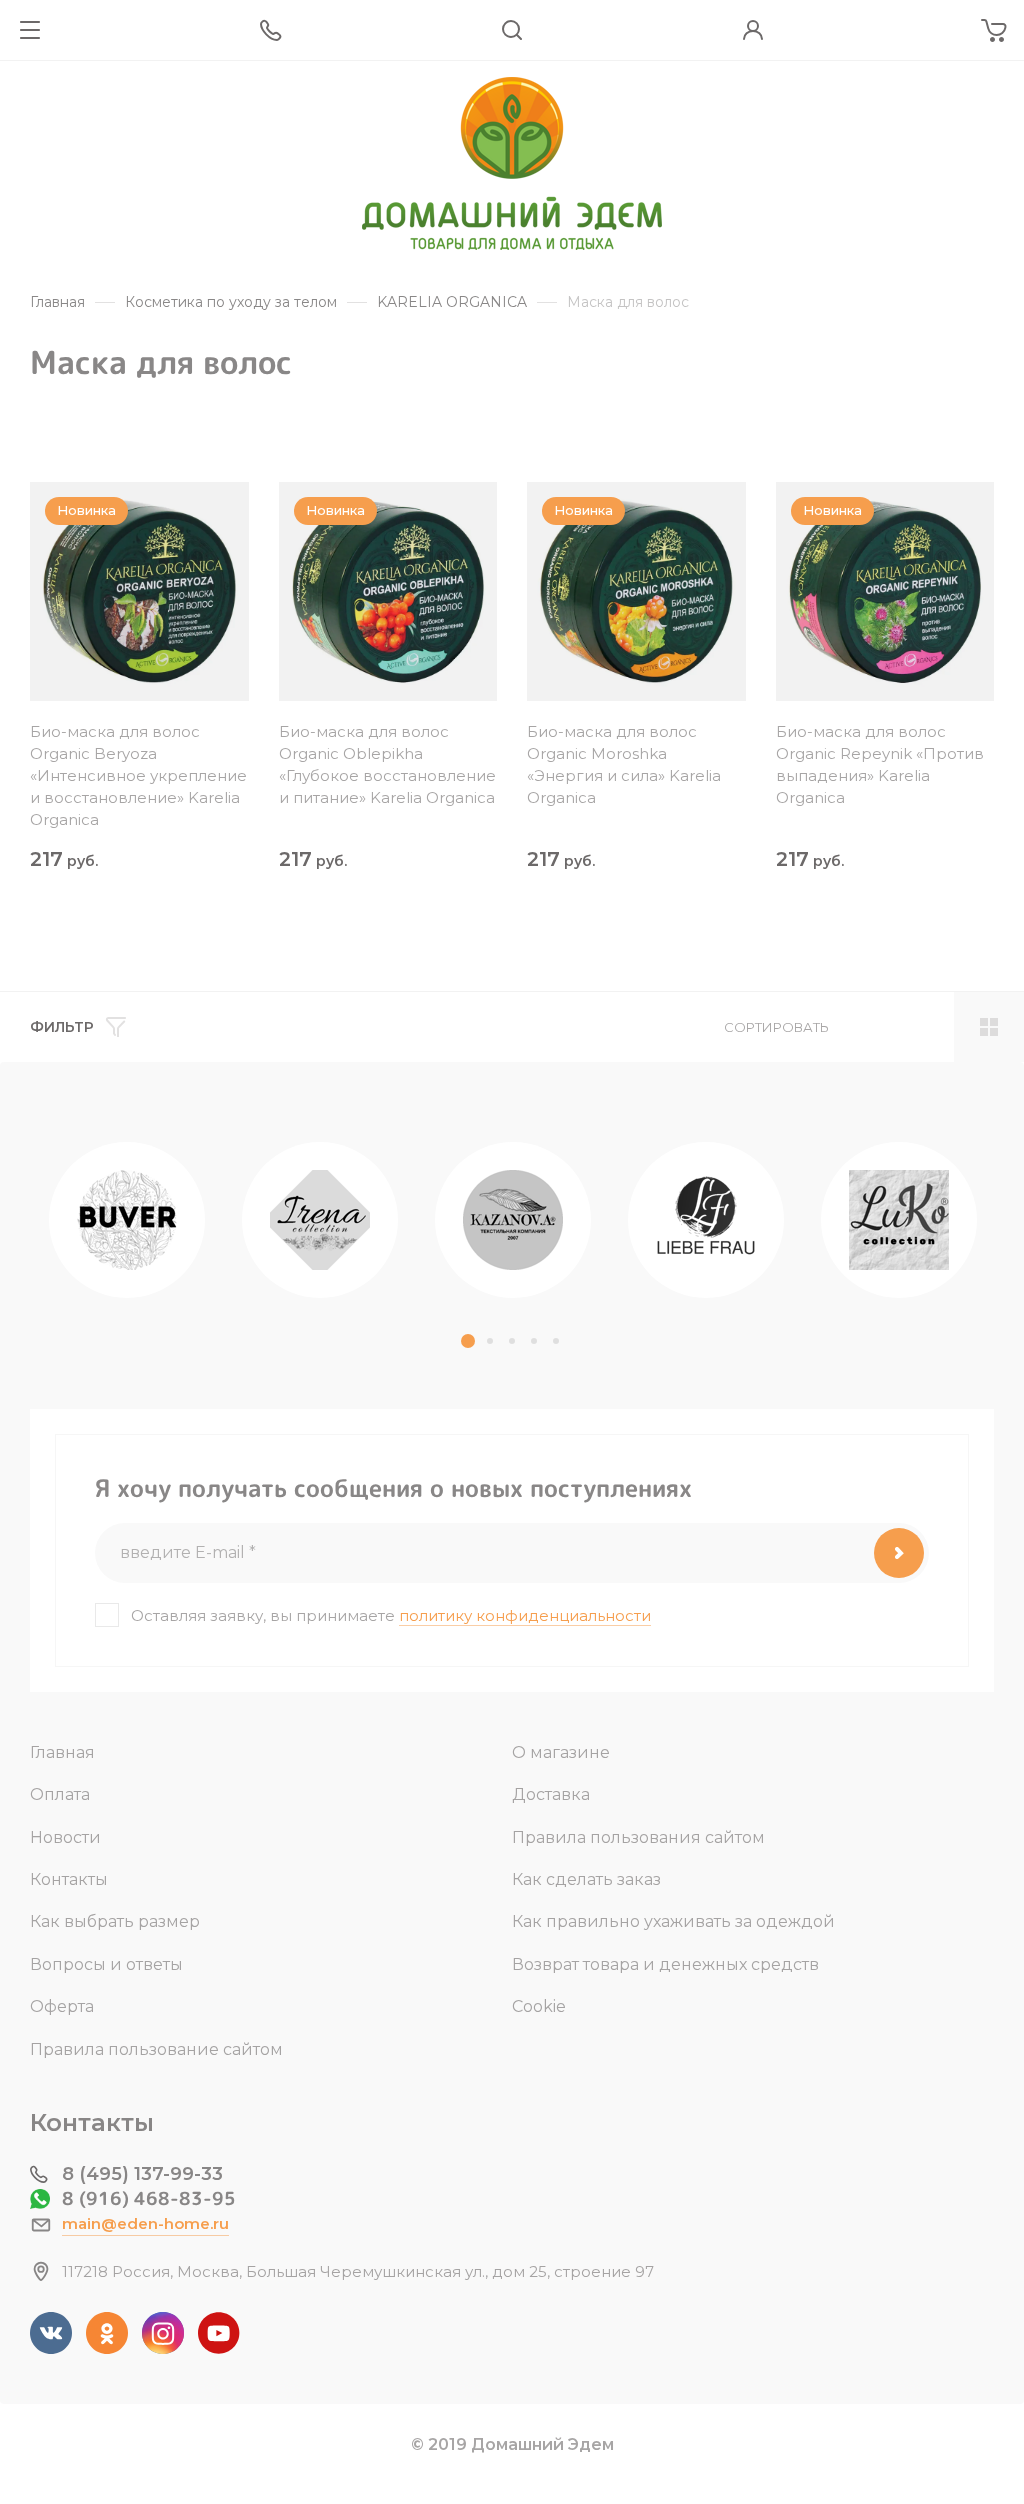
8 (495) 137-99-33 (142, 2174)
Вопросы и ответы (106, 1964)
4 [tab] (534, 1341)
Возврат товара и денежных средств (665, 1964)
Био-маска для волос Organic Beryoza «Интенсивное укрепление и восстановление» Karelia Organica (138, 775)
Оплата (60, 1794)
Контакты (69, 1879)
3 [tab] (512, 1341)
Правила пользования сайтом (638, 1837)
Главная (62, 1752)
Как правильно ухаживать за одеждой (673, 1921)
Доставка (551, 1794)
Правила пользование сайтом (156, 2049)
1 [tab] (468, 1341)
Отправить (899, 1553)
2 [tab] (490, 1341)
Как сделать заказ (586, 1879)
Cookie (539, 2006)
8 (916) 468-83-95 (149, 2198)
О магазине (561, 1752)
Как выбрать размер (115, 1921)
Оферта (62, 2006)
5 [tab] (556, 1341)
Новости (65, 1837)
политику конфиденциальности (525, 1615)
